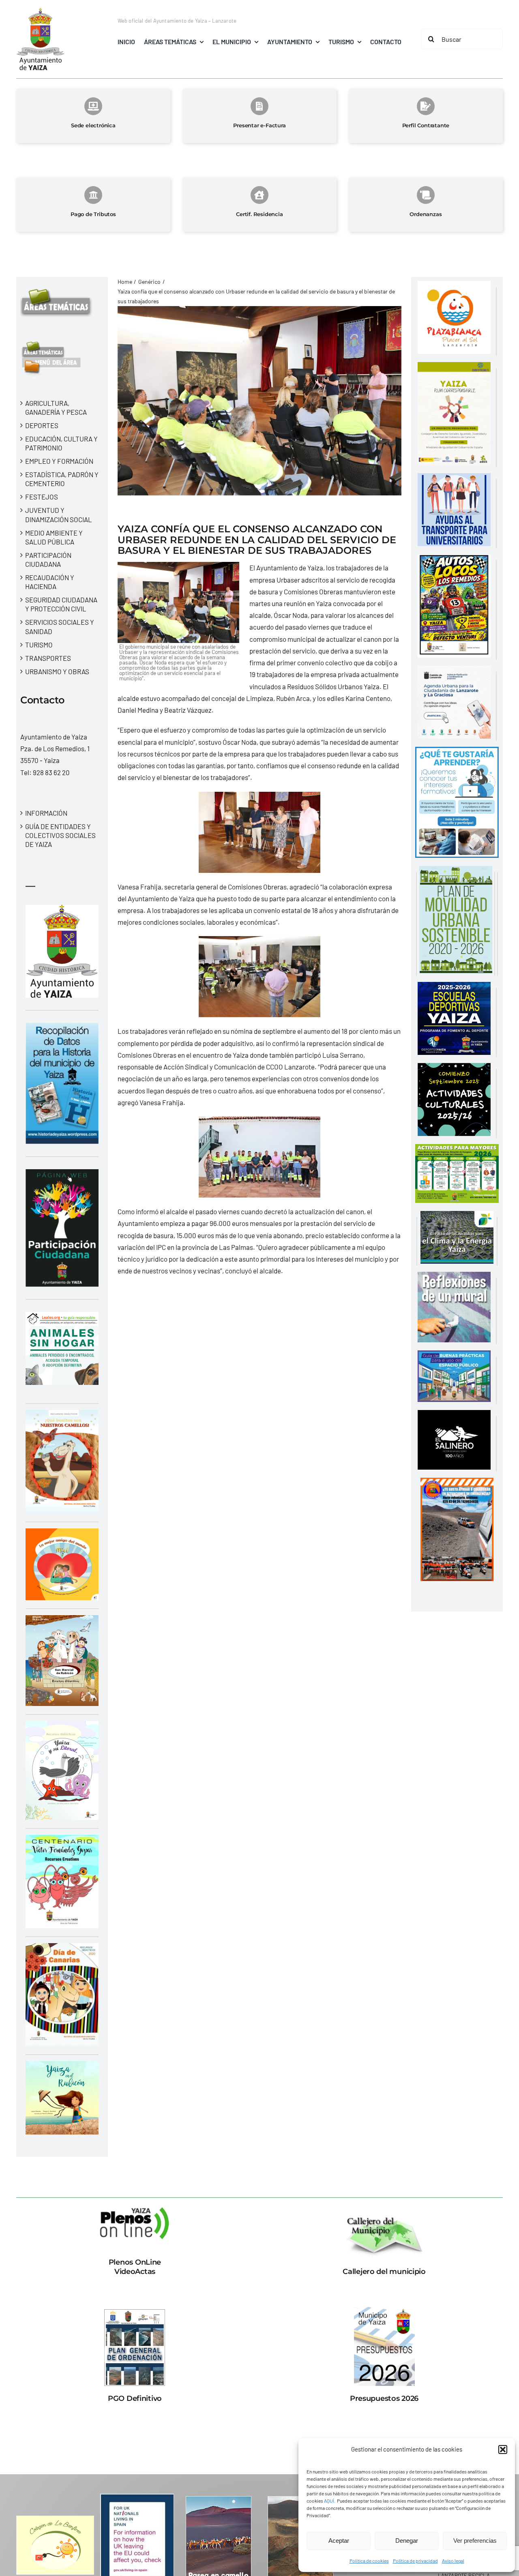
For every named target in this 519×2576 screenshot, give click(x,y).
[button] (503, 2450)
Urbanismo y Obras (57, 671)
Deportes (42, 425)
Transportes (48, 658)
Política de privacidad (415, 2561)
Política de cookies (369, 2561)
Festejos (42, 497)
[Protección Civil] (457, 1483)
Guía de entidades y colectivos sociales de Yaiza (60, 835)
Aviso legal (453, 2561)
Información (46, 813)
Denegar (407, 2541)
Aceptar (339, 2541)
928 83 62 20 (51, 772)
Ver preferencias (475, 2541)
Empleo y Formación (59, 461)
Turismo (39, 645)
